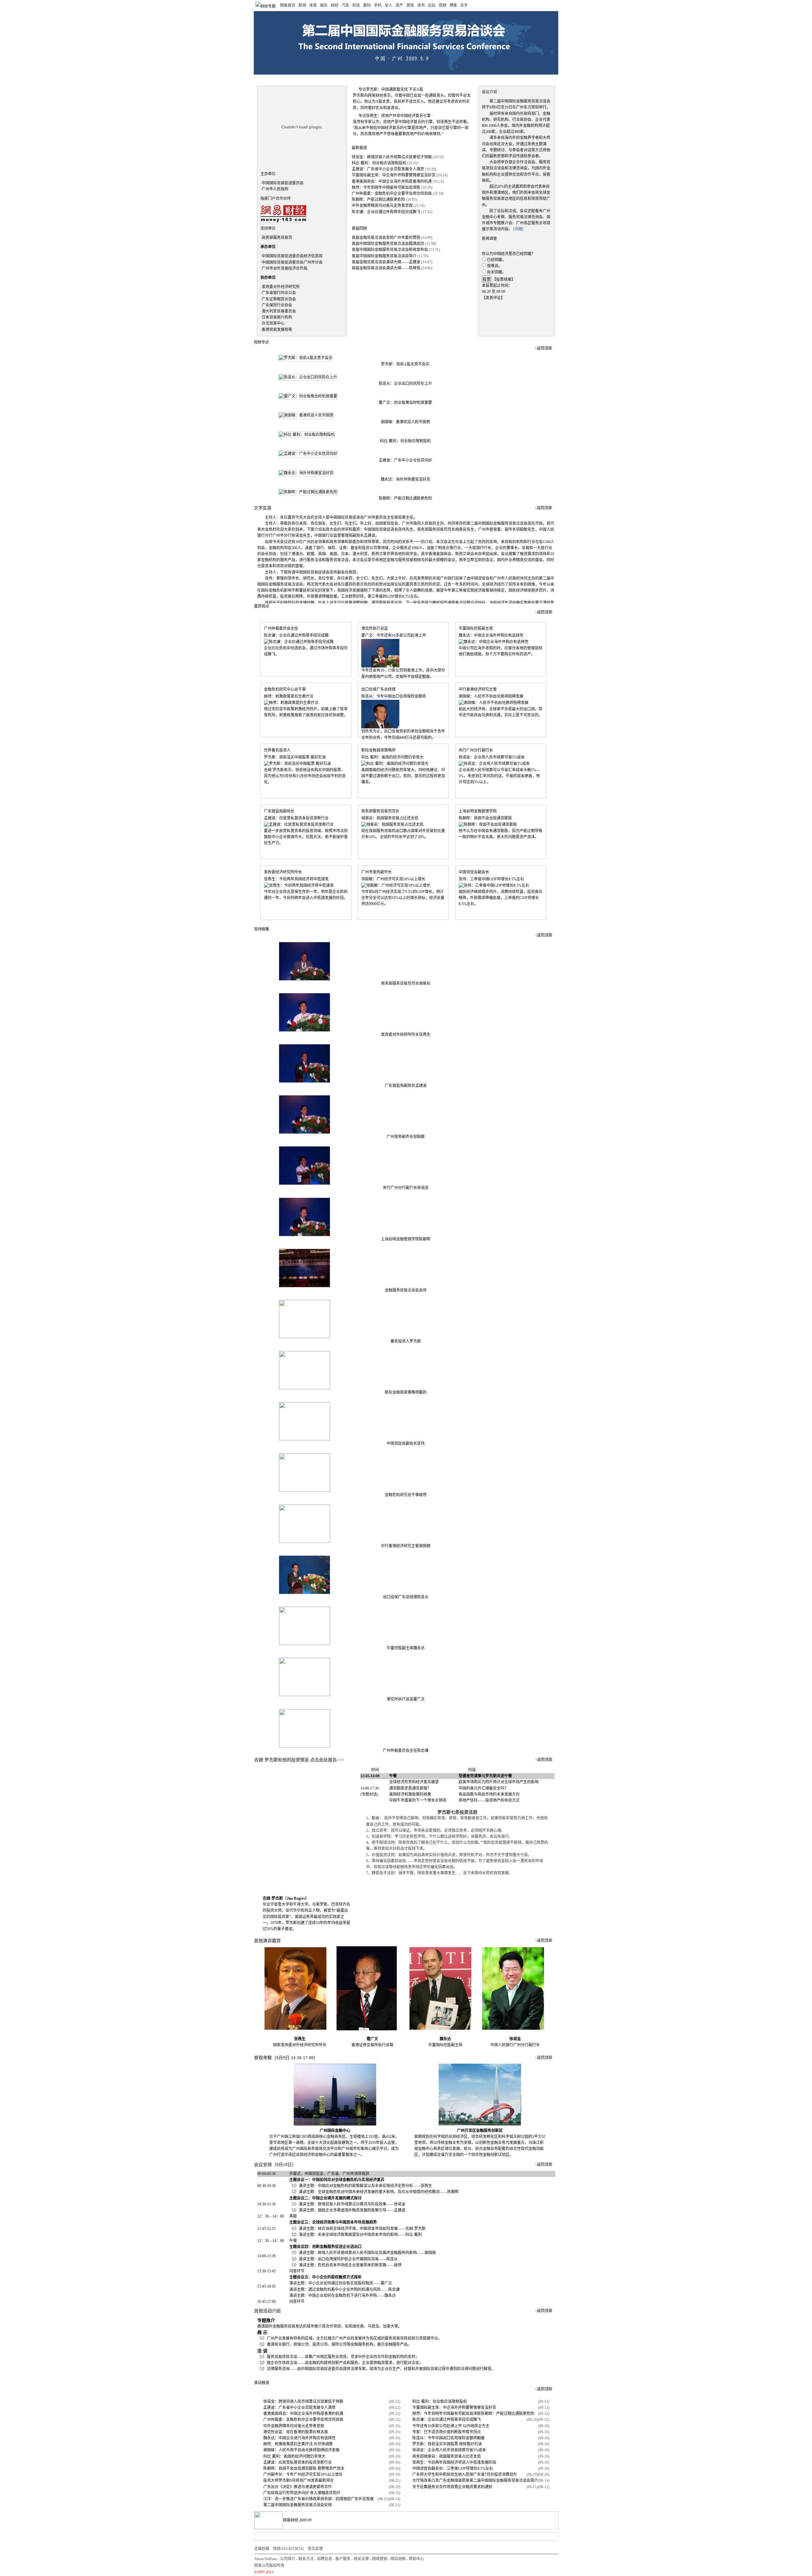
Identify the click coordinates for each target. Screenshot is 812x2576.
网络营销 (380, 2559)
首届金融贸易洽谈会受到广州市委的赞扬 (386, 238)
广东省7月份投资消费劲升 (495, 2474)
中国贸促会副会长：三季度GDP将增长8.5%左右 (453, 2468)
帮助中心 (416, 2559)
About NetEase (265, 2559)
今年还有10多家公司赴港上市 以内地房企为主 (451, 2426)
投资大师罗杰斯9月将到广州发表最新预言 (298, 2481)
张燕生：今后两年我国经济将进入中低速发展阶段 (454, 2462)
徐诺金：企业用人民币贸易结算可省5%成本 (449, 2450)
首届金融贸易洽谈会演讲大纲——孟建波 (386, 262)
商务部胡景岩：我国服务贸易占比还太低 (447, 2456)
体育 (313, 5)
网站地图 (398, 2559)
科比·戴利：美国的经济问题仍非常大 (294, 2456)
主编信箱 (262, 2549)
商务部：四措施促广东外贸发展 (347, 2499)
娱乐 (324, 5)
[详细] (518, 229)
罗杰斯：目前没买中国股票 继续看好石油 (447, 2444)
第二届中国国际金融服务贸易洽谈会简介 (504, 2481)
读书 (421, 5)
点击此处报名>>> (327, 1760)
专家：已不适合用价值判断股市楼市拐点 (447, 2432)
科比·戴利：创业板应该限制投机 (379, 163)
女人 (389, 5)
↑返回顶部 (543, 348)
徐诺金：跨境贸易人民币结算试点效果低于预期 (392, 157)
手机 (378, 5)
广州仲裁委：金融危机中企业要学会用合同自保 (392, 194)
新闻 (302, 5)
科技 (356, 5)
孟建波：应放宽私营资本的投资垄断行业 (298, 2462)
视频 (442, 5)
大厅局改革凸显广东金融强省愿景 (441, 2481)
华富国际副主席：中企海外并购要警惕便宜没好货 (394, 175)
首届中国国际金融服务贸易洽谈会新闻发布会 (390, 250)
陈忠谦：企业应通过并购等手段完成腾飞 (386, 212)
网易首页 (288, 5)
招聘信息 (324, 2559)
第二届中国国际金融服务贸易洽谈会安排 (298, 2505)
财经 (335, 5)
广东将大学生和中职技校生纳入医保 (443, 2474)
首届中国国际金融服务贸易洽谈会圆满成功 (388, 244)
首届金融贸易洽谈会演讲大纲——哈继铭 (386, 268)
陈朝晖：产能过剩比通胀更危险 (378, 200)
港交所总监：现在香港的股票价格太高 (296, 2432)
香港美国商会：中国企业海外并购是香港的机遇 (392, 181)
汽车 (345, 5)
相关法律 (361, 2559)
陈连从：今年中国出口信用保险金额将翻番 (449, 2438)
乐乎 (464, 5)
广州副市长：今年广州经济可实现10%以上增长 (303, 2474)
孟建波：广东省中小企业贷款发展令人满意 (388, 169)
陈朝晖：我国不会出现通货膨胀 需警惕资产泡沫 (304, 2468)
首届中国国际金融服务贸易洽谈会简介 (384, 256)
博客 (453, 5)
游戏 (410, 5)
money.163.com (269, 79)
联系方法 (306, 2559)
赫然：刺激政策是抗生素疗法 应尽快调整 (298, 2444)
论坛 (432, 5)
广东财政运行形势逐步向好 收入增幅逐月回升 (302, 2493)
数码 (367, 5)
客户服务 (343, 2559)
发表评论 (493, 298)
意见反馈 (315, 2549)
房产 (399, 5)
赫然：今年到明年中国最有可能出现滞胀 (386, 187)
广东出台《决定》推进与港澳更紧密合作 (298, 2487)
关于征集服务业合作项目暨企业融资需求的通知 (452, 2487)
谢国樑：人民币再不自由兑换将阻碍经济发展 (301, 2450)
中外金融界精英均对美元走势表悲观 (382, 206)
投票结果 (504, 279)
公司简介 (288, 2559)
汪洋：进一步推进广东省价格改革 (292, 2499)
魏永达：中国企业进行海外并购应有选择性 (299, 2438)
